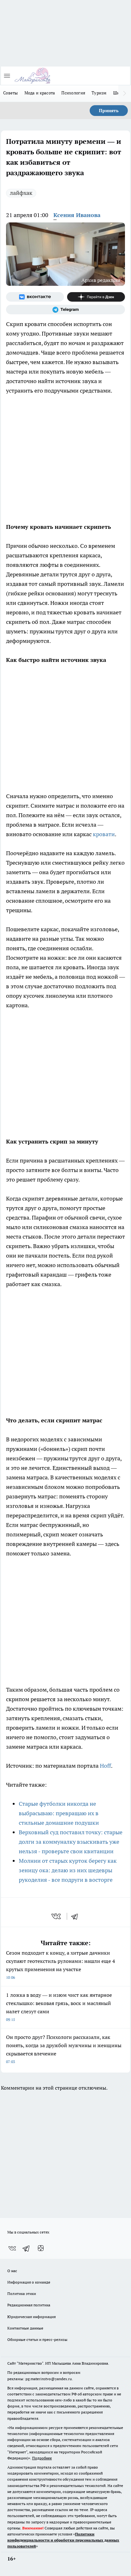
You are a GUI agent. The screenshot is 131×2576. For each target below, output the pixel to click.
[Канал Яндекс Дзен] (96, 297)
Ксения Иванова (77, 215)
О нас (12, 2271)
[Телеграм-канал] (65, 310)
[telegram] (77, 1916)
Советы (11, 93)
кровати (104, 834)
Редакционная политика (29, 2305)
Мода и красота (40, 93)
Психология (73, 93)
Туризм (99, 93)
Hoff (105, 1766)
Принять (109, 111)
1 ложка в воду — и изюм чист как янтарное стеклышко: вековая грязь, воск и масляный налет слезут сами (59, 2007)
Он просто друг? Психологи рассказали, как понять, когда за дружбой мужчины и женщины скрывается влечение (64, 2049)
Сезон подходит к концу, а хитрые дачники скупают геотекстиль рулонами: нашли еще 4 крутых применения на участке (61, 1965)
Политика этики (22, 2294)
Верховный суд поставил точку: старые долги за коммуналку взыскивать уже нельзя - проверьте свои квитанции (71, 1842)
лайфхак (21, 193)
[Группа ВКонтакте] (35, 297)
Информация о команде (29, 2282)
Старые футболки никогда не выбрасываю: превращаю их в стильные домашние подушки (59, 1813)
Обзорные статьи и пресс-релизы (37, 2339)
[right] (125, 93)
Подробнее (42, 2458)
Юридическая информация (31, 2317)
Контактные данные (25, 2328)
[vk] (57, 1916)
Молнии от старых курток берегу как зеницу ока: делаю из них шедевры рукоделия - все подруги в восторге (68, 1870)
